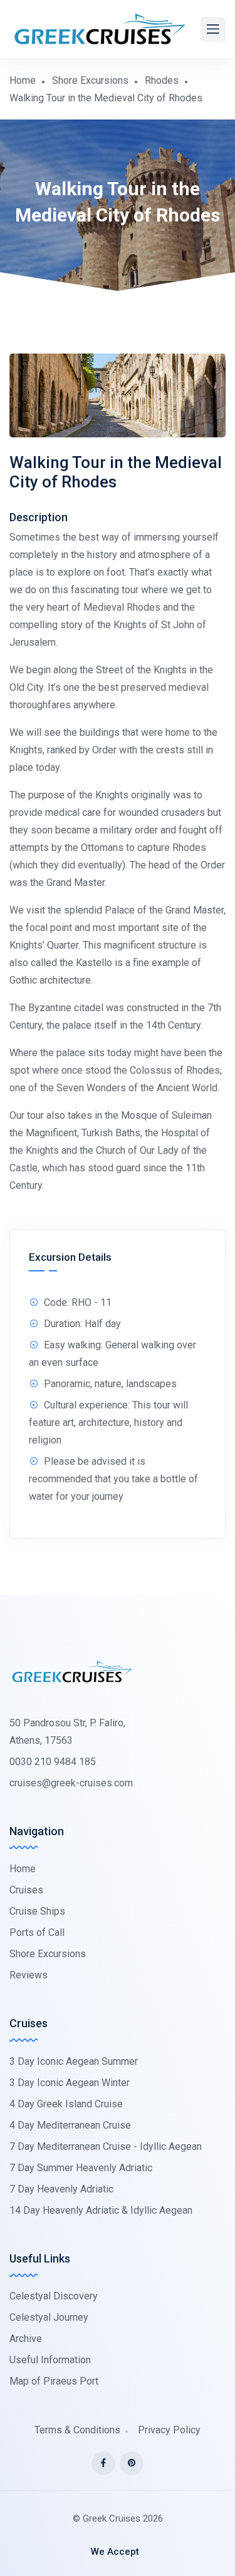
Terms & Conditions (77, 2430)
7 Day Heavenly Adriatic (61, 2189)
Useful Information (50, 2360)
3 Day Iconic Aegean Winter (70, 2083)
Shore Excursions (90, 80)
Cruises (26, 1890)
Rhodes (162, 80)
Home (23, 80)
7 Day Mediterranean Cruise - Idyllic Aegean (106, 2146)
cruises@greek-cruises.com (71, 1783)
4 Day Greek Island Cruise (66, 2104)
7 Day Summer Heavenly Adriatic (81, 2168)
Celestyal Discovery (54, 2296)
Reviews (29, 1975)
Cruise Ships (37, 1911)
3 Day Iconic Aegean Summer (74, 2061)
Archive (26, 2339)
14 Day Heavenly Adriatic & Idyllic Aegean (101, 2210)
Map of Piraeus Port (54, 2381)
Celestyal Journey (49, 2317)
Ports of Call (37, 1932)
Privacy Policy (169, 2430)
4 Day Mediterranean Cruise (70, 2125)
